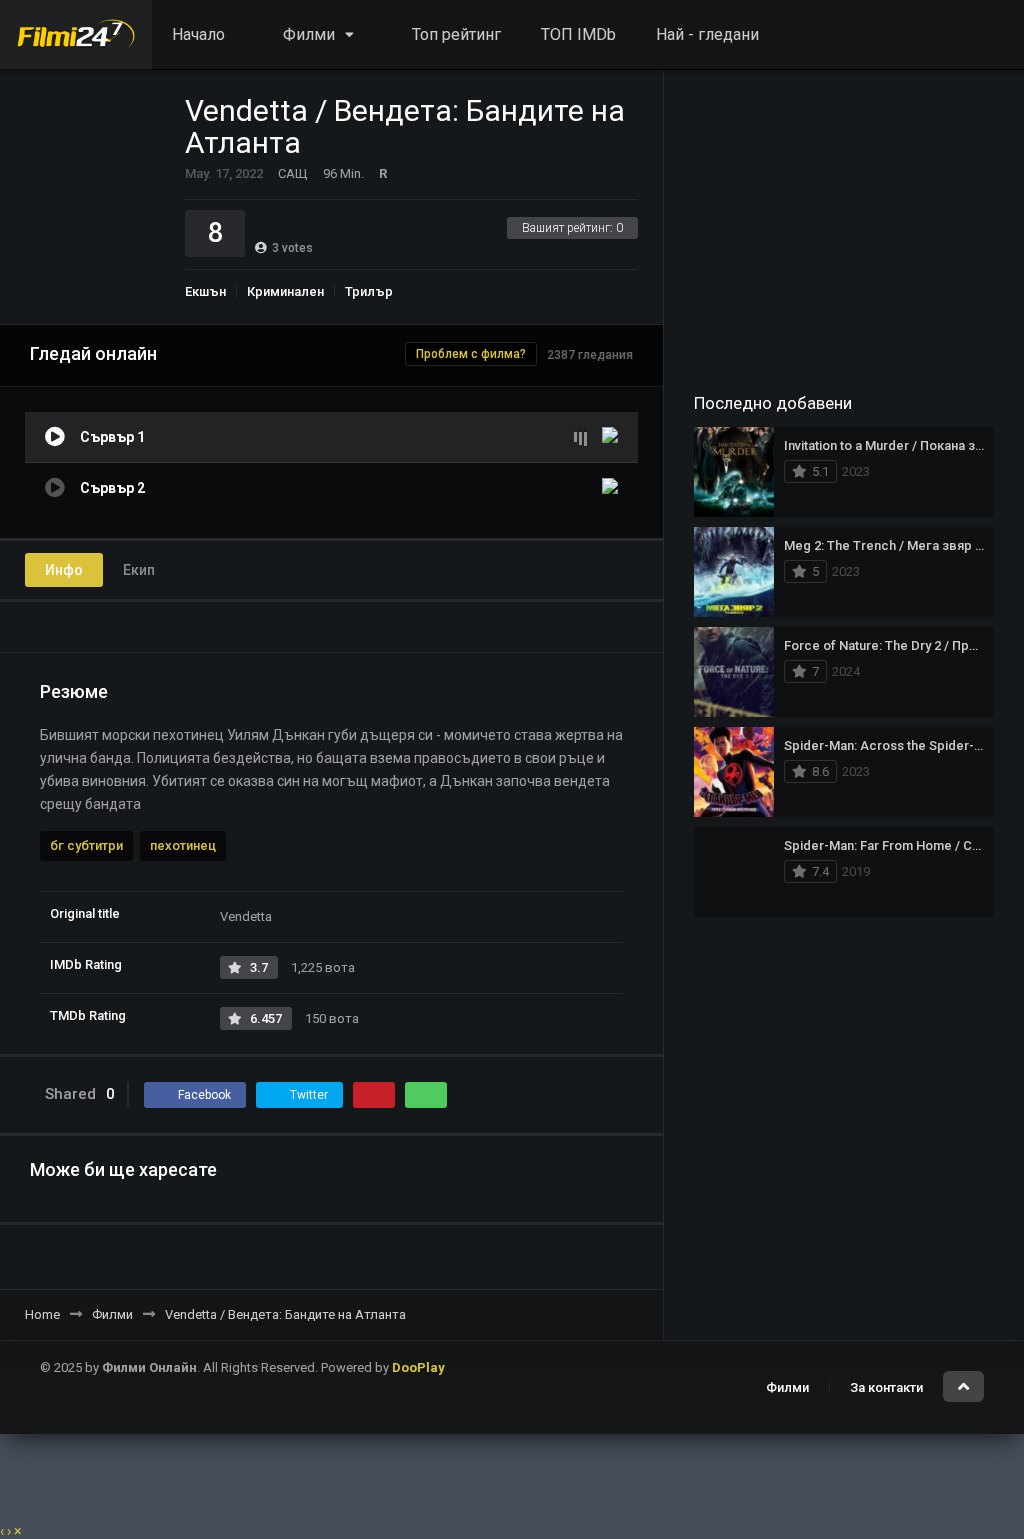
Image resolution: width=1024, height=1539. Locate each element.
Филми (787, 1387)
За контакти (886, 1387)
